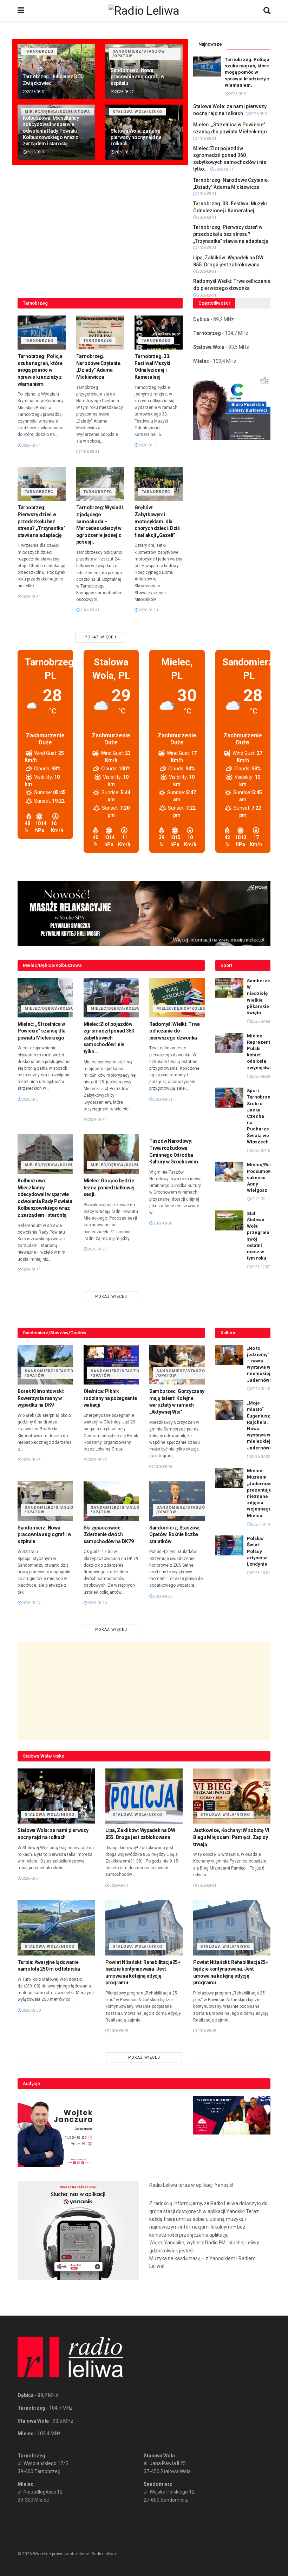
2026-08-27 (124, 92)
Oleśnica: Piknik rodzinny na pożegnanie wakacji (110, 1398)
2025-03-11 (260, 1199)
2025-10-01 (260, 1573)
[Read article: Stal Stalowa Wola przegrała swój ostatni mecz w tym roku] (229, 1220)
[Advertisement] (144, 1691)
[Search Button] (267, 11)
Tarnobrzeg (39, 51)
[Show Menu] (21, 11)
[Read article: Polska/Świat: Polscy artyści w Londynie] (229, 1545)
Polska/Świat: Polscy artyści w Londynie (257, 1551)
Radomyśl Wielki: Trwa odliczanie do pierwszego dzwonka (175, 1031)
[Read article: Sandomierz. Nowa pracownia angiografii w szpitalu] (45, 1501)
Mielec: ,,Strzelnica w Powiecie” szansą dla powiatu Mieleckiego (41, 1031)
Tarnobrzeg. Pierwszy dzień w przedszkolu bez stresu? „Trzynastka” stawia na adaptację (231, 234)
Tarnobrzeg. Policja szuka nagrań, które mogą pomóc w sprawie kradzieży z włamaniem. (247, 72)
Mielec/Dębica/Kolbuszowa (57, 1008)
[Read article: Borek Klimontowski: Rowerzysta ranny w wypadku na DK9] (45, 1365)
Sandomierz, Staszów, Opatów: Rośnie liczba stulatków (174, 1535)
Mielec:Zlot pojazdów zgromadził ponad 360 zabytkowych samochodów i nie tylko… (109, 1038)
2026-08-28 (97, 1249)
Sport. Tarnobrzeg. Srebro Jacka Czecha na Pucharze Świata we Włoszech (261, 1116)
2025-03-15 (260, 1151)
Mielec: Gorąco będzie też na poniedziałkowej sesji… (109, 1187)
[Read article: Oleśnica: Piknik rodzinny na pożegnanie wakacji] (111, 1365)
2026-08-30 (148, 610)
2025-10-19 (260, 1524)
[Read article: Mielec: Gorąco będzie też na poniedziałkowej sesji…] (111, 1154)
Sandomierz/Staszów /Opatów (139, 54)
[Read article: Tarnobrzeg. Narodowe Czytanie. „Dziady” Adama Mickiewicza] (100, 333)
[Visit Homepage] (144, 11)
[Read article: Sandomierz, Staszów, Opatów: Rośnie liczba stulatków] (177, 1501)
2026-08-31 (36, 92)
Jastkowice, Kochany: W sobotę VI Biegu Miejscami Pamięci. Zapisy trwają (231, 1837)
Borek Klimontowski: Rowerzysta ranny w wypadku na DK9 (41, 1398)
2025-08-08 (260, 1021)
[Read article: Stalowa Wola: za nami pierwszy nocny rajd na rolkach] (56, 1796)
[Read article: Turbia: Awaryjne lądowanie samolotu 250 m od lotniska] (56, 1928)
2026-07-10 (260, 1389)
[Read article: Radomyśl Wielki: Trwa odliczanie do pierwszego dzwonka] (177, 998)
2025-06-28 (260, 1077)
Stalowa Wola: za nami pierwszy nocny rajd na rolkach (136, 137)
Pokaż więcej (100, 637)
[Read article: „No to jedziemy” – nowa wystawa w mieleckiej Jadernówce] (229, 1355)
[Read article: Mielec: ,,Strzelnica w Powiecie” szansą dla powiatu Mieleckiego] (45, 998)
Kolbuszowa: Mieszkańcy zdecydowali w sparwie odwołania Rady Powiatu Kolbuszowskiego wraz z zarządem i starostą (51, 131)
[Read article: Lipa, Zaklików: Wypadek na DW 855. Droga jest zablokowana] (144, 1796)
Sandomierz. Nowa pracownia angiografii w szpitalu (138, 77)
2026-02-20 (260, 1457)
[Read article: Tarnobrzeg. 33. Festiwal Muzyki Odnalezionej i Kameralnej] (159, 333)
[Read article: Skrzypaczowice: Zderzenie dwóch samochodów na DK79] (111, 1501)
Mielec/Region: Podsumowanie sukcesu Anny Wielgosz (264, 1177)
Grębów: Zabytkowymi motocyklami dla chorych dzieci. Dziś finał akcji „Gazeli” (157, 521)
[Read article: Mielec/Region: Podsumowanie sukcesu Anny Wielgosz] (229, 1172)
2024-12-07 (260, 1267)
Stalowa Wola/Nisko (137, 112)
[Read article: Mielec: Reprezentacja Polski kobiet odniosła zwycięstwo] (229, 1043)
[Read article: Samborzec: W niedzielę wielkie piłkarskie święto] (229, 988)
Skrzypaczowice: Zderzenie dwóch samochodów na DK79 (109, 1535)
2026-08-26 (97, 1603)
